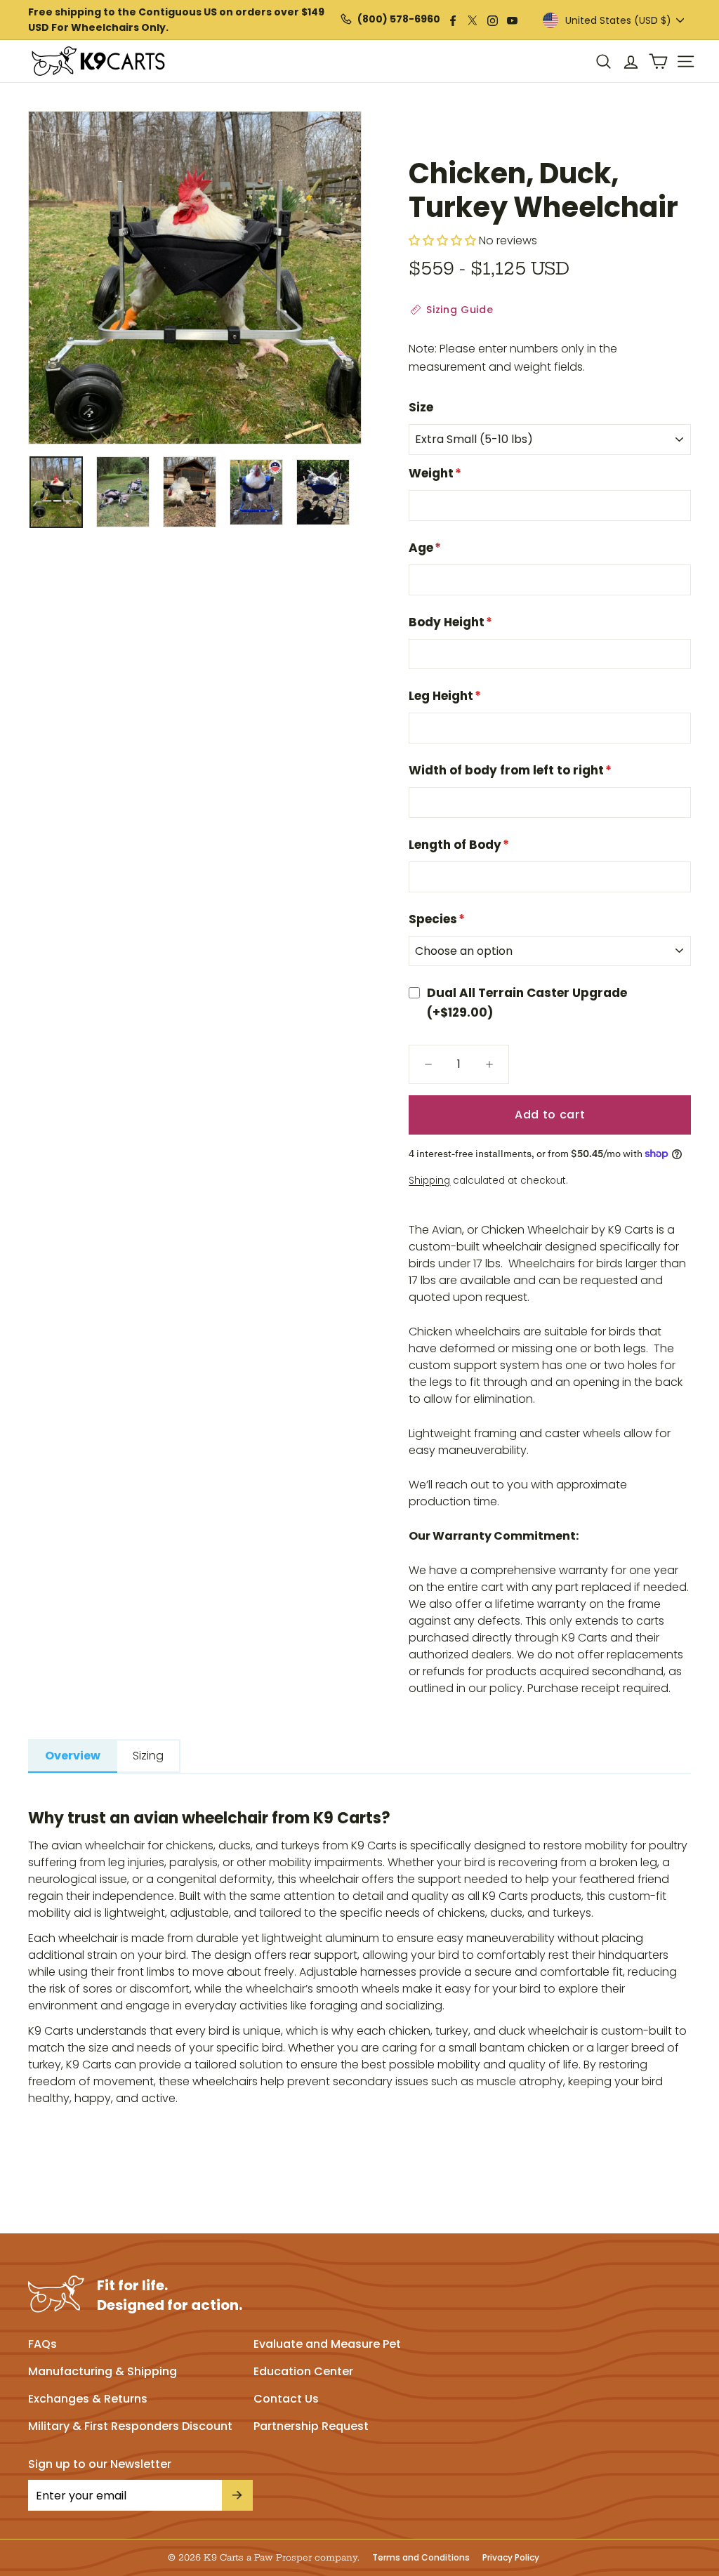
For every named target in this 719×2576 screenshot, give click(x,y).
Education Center (303, 2371)
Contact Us (286, 2399)
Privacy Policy (511, 2558)
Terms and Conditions (421, 2558)
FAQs (42, 2344)
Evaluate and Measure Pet (327, 2344)
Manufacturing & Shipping (103, 2371)
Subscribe (237, 2495)
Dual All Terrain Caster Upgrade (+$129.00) (527, 1002)
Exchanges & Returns (88, 2399)
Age (425, 548)
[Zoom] (195, 278)
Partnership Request (311, 2426)
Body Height (450, 622)
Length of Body (459, 845)
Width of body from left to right (510, 770)
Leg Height (445, 696)
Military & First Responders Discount (130, 2426)
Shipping (429, 1181)
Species (437, 919)
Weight (435, 473)
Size (421, 407)
